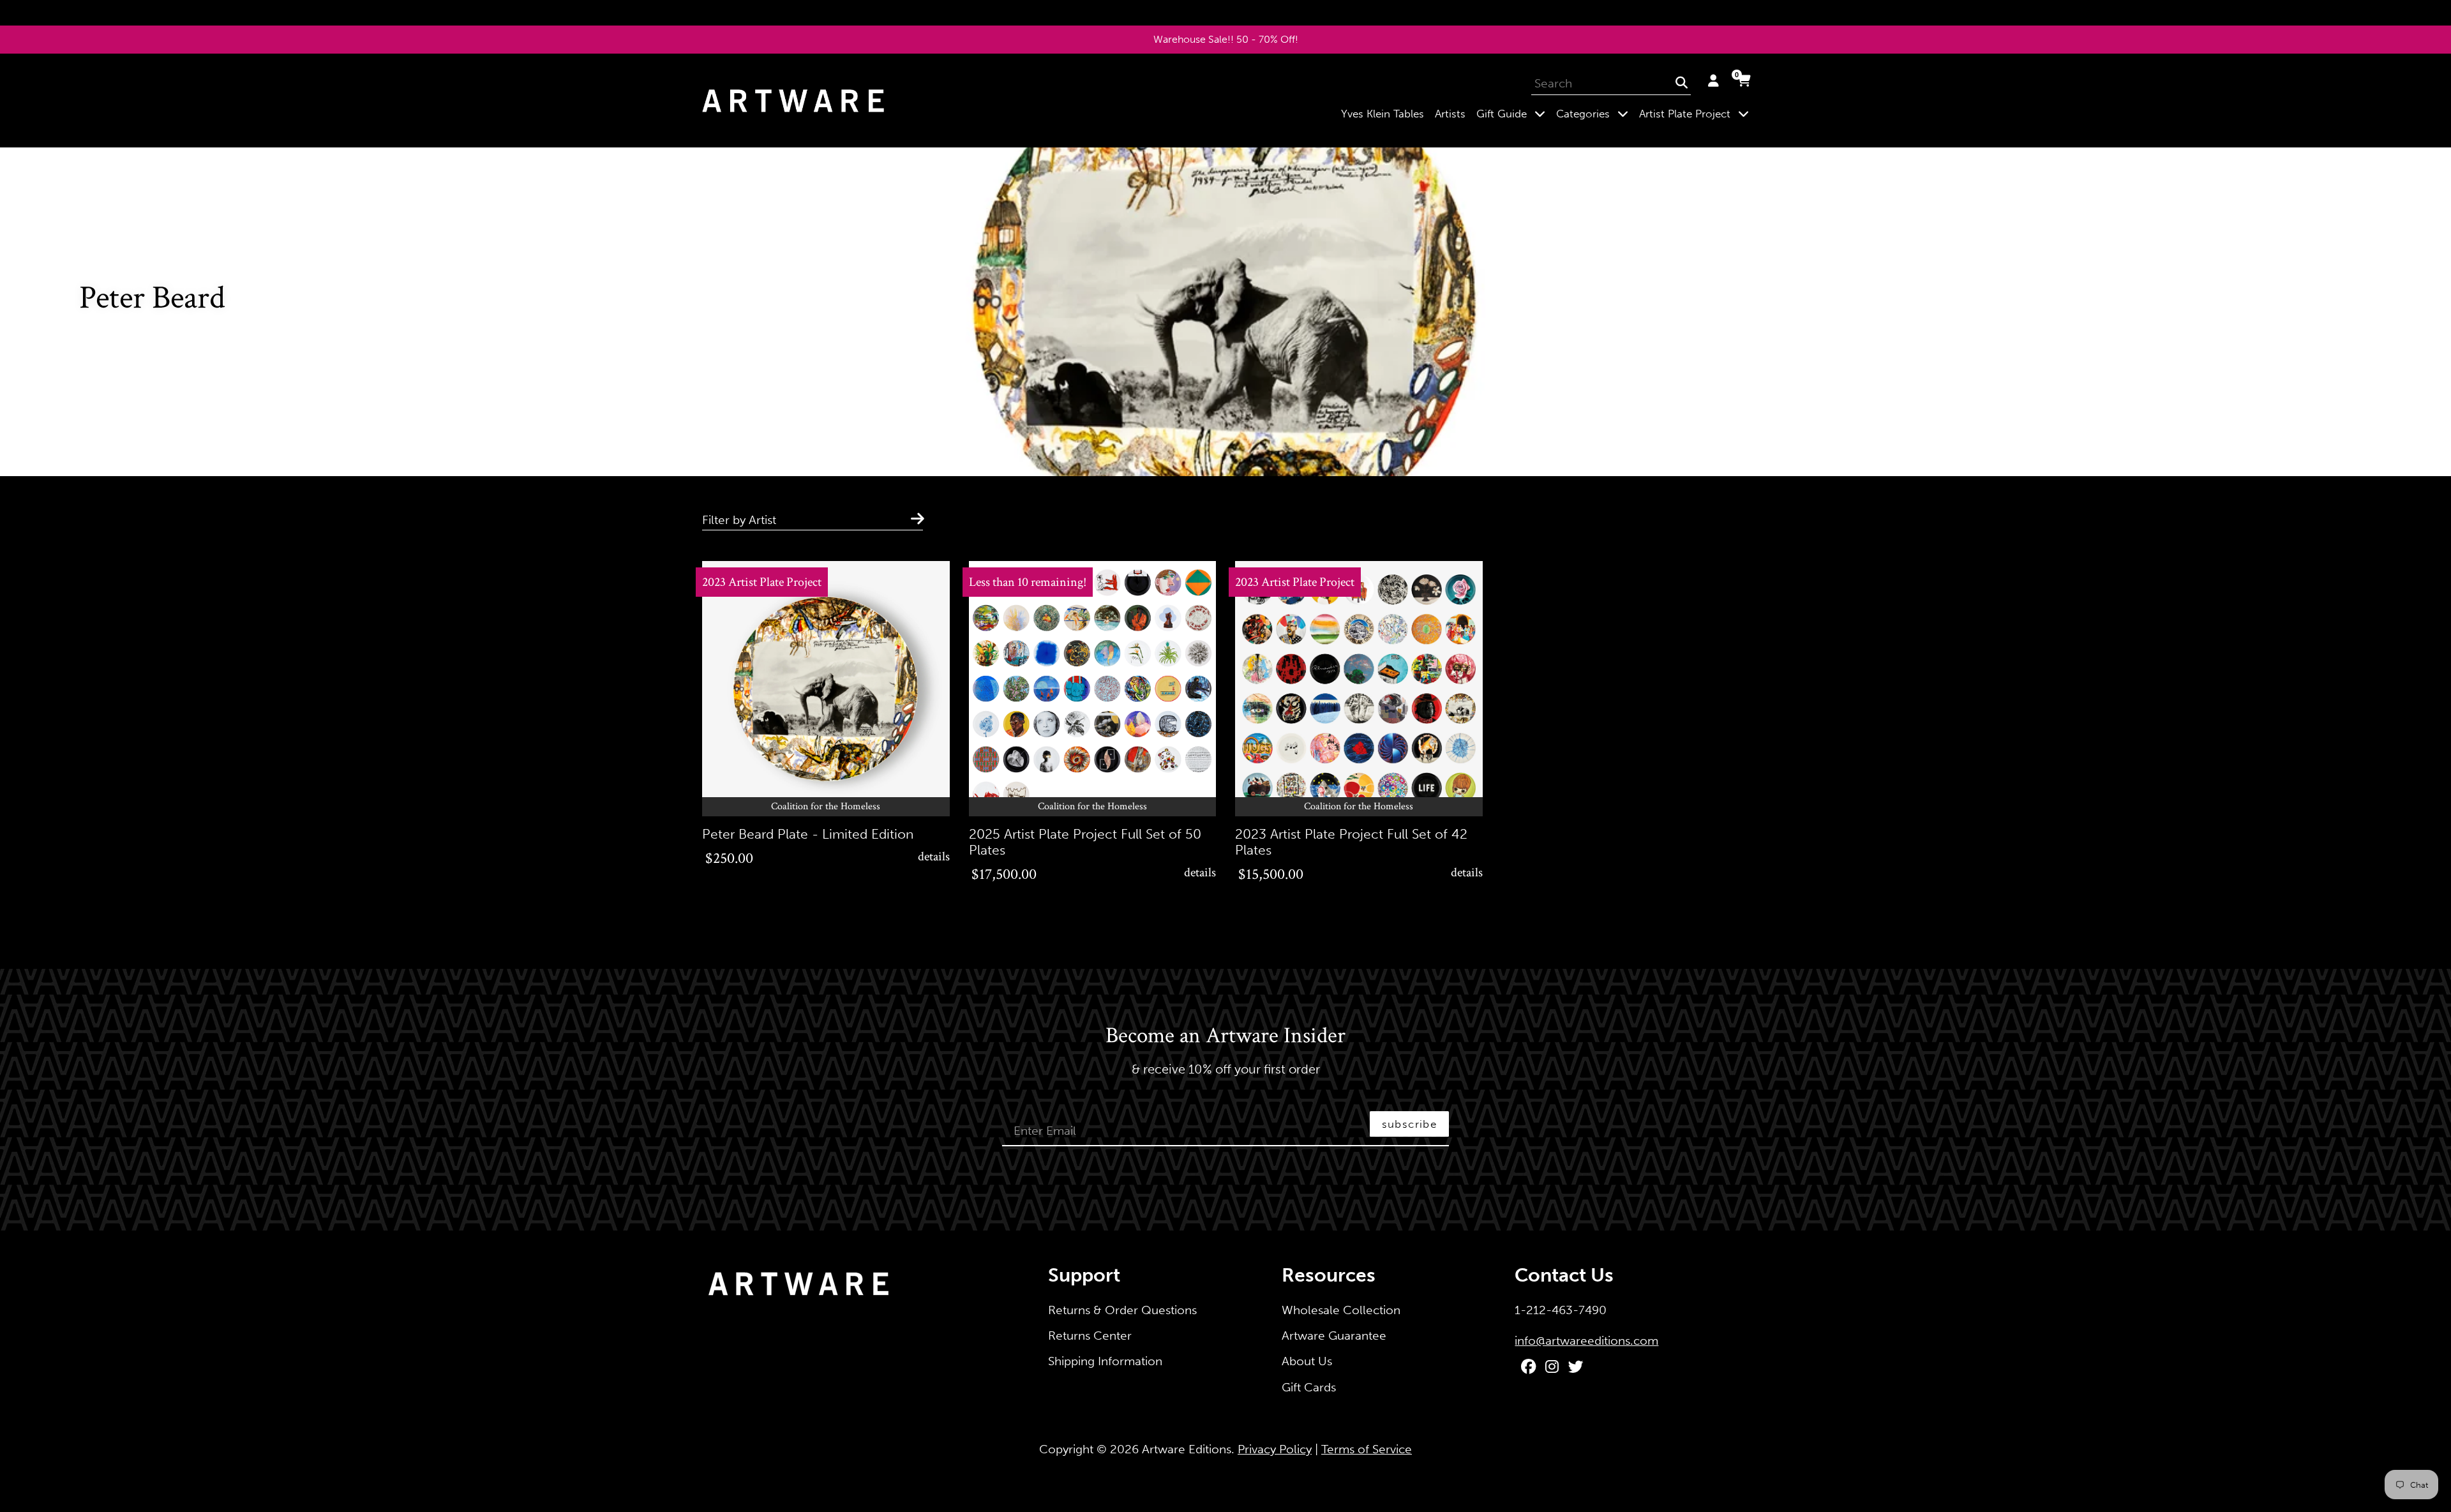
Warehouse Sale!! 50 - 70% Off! (1226, 39)
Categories (1595, 113)
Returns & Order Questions (1122, 1310)
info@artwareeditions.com (1586, 1341)
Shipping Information (1105, 1361)
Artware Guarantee (1334, 1336)
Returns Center (1090, 1336)
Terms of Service (1367, 1449)
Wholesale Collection (1341, 1310)
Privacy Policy (1275, 1449)
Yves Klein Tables (1383, 114)
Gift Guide (1513, 113)
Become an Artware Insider (1225, 1037)
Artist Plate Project (1697, 113)
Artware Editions (1187, 1449)
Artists (1450, 114)
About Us (1307, 1361)
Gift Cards (1309, 1387)
